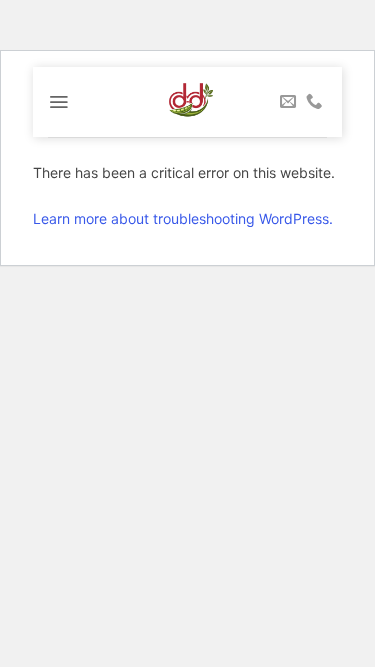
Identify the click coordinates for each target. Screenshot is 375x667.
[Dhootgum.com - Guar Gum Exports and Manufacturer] (187, 102)
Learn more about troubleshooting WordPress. (183, 218)
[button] (58, 102)
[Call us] (314, 102)
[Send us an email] (288, 102)
